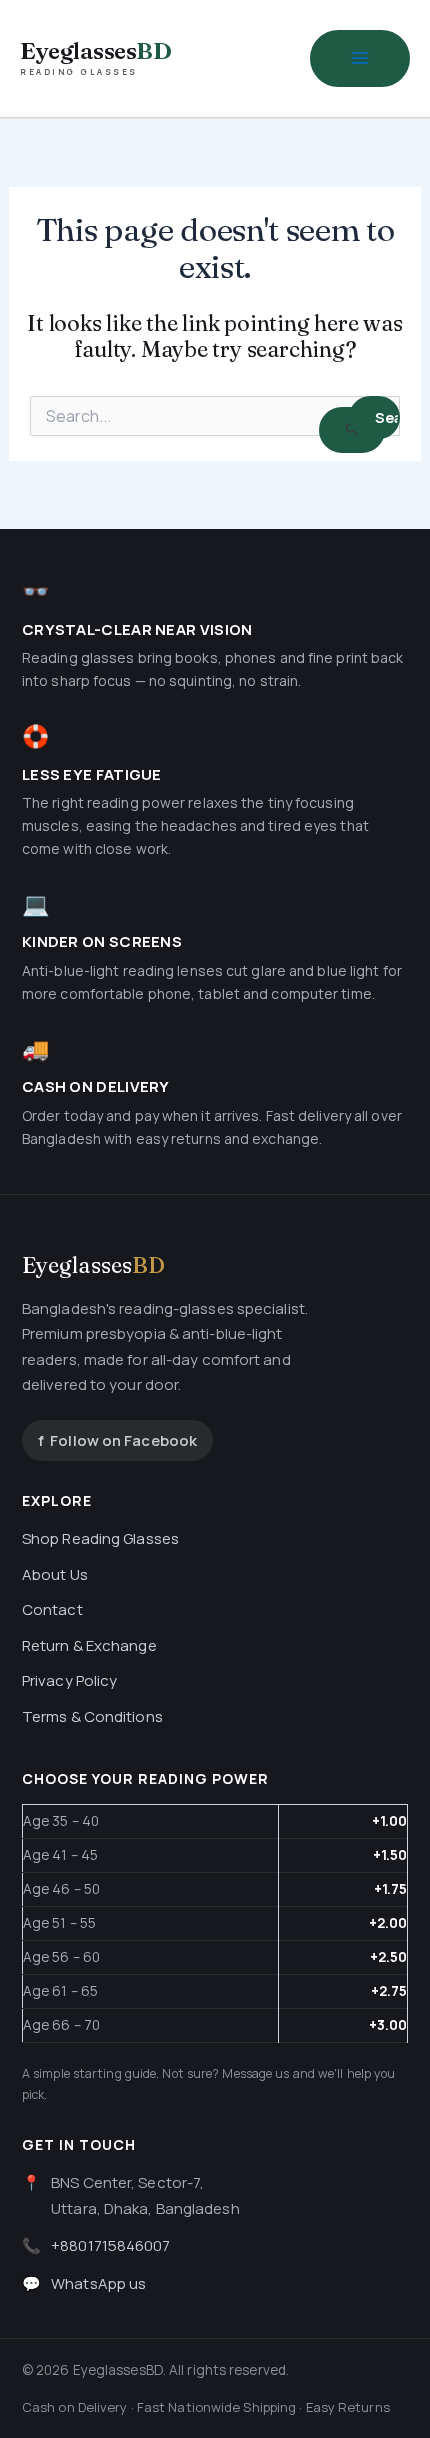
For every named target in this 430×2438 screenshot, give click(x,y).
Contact (52, 1609)
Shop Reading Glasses (100, 1538)
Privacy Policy (69, 1680)
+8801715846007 (110, 2245)
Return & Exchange (89, 1645)
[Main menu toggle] (360, 58)
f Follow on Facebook (117, 1440)
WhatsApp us (98, 2283)
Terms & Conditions (92, 1716)
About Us (55, 1574)
